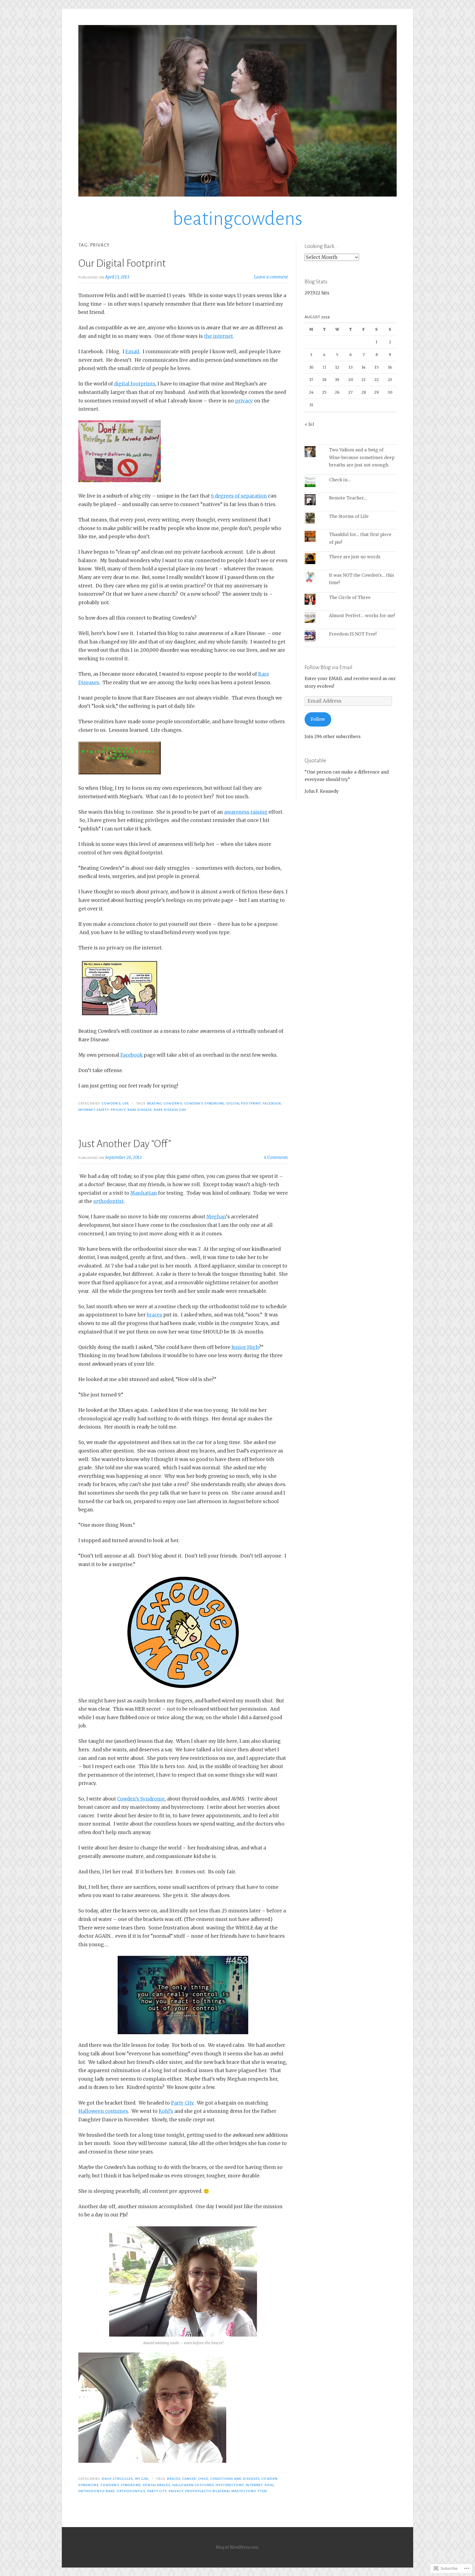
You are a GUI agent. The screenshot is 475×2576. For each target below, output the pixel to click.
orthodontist (108, 1201)
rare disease (140, 1110)
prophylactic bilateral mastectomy (221, 2491)
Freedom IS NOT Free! (353, 634)
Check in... (340, 480)
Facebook (132, 1055)
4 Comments (276, 1157)
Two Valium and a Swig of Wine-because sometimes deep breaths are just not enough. (362, 457)
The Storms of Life (349, 516)
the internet (218, 336)
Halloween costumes (103, 2111)
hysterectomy (230, 2485)
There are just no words (355, 557)
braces (154, 1315)
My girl (142, 2479)
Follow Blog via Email (328, 667)
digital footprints (135, 384)
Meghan (216, 1217)
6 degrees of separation (239, 496)
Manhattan (144, 1193)
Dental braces (156, 2485)
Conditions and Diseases (235, 2479)
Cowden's (111, 1103)
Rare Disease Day (170, 1110)
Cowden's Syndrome (204, 1103)
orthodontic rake (96, 2491)
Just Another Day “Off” (125, 1144)
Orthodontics (131, 2491)
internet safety (94, 1110)
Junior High (245, 1347)
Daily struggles (117, 2479)
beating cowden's (165, 1103)
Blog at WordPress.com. (237, 2547)
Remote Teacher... (348, 498)
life (126, 1103)
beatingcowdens (237, 219)
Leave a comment (271, 277)
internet (254, 2485)
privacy (244, 401)
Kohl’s (166, 2111)
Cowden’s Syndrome (141, 1799)
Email (132, 352)
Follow (318, 719)
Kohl (269, 2485)
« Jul (309, 424)
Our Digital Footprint (122, 263)
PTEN (262, 2491)
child (203, 2479)
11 (324, 367)
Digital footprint (244, 1103)
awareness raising (246, 812)
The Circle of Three (350, 597)
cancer (189, 2479)
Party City (182, 2103)
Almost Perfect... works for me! (362, 616)
